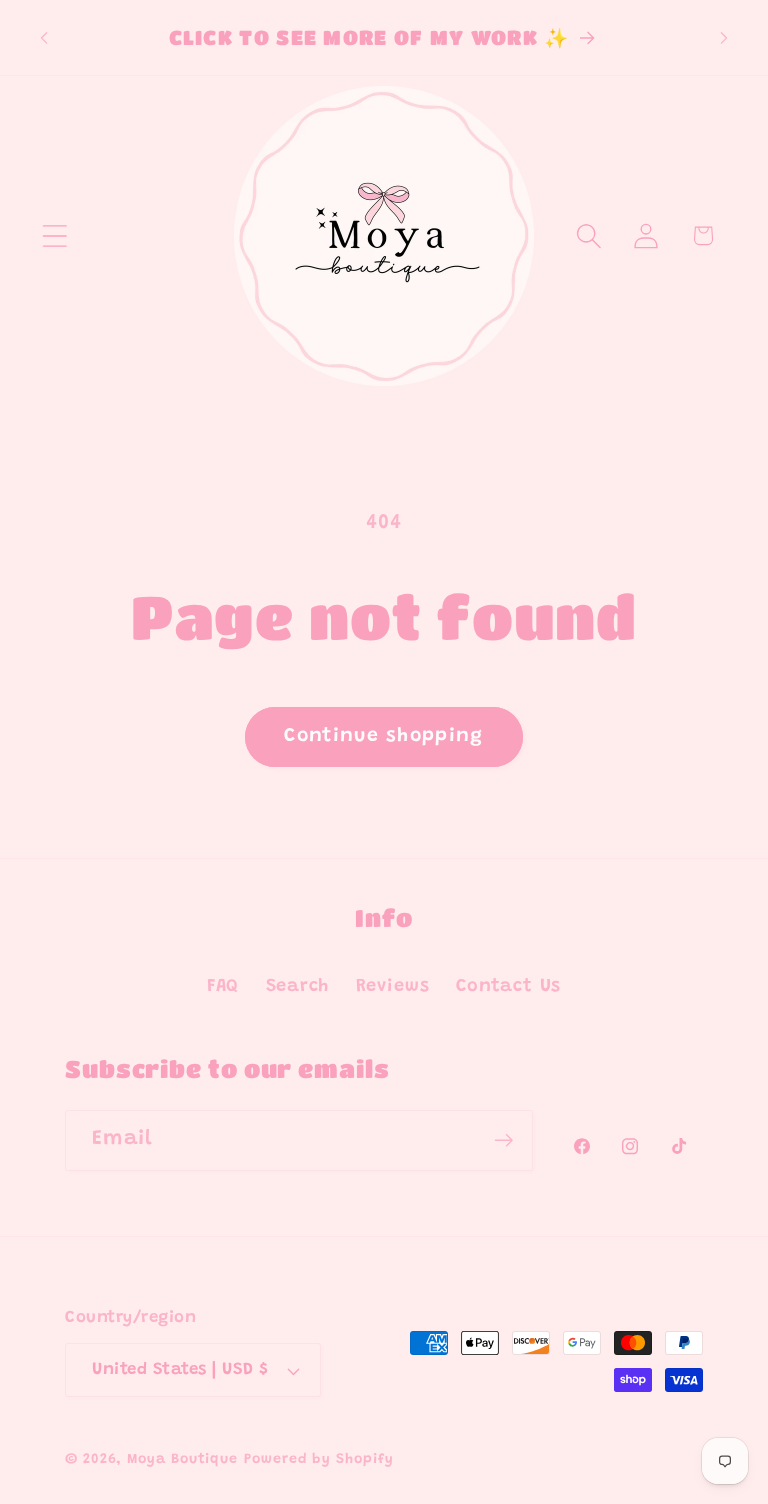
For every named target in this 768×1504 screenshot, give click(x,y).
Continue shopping (383, 736)
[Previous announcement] (44, 38)
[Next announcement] (724, 38)
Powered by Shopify (318, 1460)
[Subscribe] (503, 1140)
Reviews (393, 987)
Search (298, 987)
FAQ (223, 987)
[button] (54, 235)
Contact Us (508, 987)
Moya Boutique (182, 1460)
